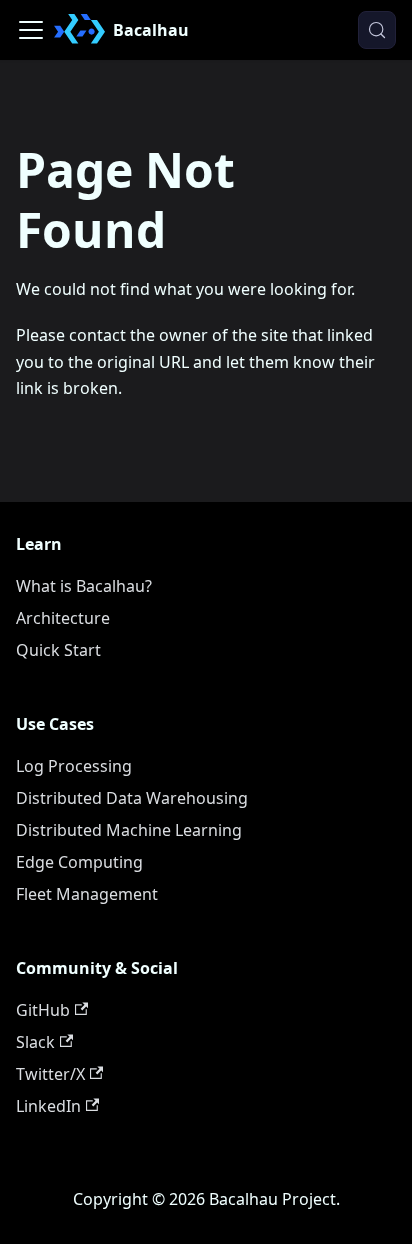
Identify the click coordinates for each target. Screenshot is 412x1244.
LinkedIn (48, 1106)
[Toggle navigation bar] (31, 30)
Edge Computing (79, 862)
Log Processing (74, 766)
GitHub (43, 1010)
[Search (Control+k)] (377, 30)
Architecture (63, 618)
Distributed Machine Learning (129, 830)
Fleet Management (87, 894)
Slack (35, 1042)
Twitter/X (50, 1074)
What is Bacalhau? (84, 586)
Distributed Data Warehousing (132, 798)
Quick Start (58, 650)
